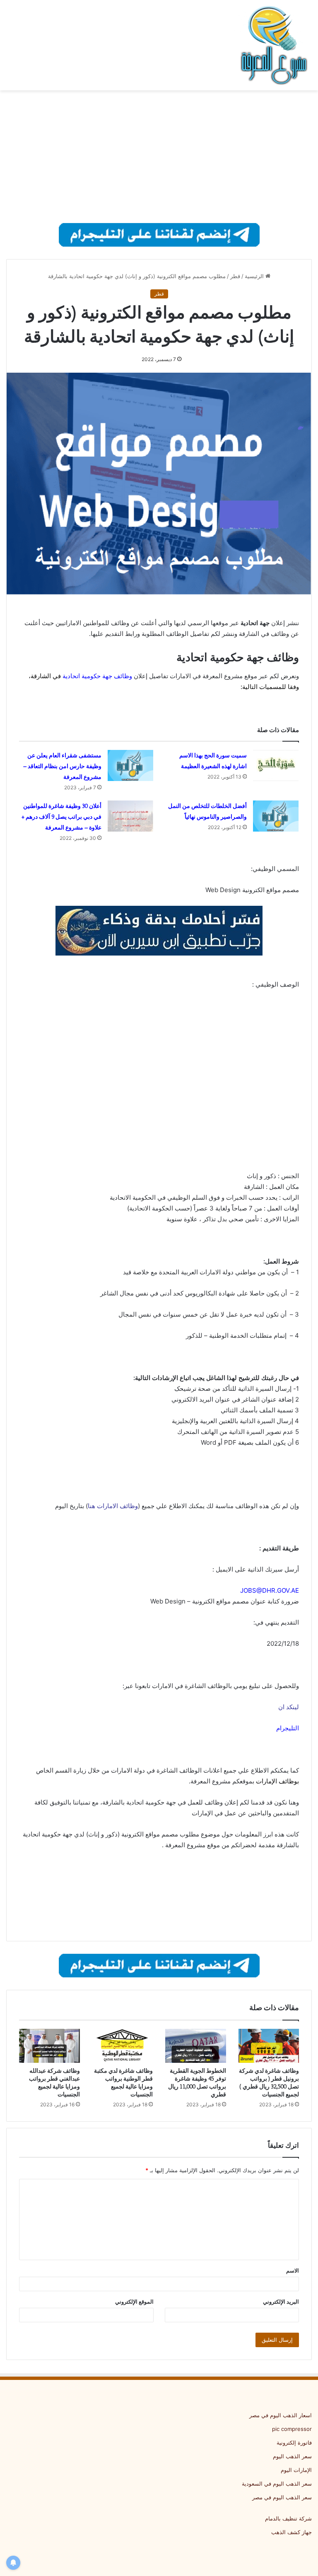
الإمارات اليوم (296, 2470)
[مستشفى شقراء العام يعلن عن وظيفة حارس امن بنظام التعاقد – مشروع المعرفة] (130, 765)
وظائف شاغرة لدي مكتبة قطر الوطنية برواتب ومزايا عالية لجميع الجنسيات (123, 2082)
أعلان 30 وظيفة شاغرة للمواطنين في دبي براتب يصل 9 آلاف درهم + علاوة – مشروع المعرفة (61, 817)
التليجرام (288, 1728)
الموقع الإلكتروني (134, 2302)
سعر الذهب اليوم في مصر (282, 2497)
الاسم (293, 2270)
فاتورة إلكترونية (294, 2443)
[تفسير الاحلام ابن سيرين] (159, 930)
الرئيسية (255, 276)
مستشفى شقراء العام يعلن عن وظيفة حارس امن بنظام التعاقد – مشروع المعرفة (62, 766)
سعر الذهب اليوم (292, 2456)
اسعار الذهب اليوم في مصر (281, 2415)
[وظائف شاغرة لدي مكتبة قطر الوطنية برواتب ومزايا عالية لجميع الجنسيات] (123, 2046)
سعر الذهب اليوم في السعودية (277, 2484)
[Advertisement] (159, 157)
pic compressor (292, 2429)
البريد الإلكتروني (281, 2302)
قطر (235, 276)
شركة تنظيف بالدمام (288, 2518)
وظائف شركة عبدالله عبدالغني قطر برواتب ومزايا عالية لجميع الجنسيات (54, 2082)
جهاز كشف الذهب (291, 2532)
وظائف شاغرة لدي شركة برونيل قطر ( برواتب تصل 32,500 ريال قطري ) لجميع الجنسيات (269, 2082)
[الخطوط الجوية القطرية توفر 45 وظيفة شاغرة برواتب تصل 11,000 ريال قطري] (196, 2046)
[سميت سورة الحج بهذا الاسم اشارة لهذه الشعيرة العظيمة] (276, 765)
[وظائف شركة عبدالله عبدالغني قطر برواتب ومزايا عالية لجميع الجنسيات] (49, 2046)
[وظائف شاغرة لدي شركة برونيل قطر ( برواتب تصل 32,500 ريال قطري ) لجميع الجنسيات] (269, 2046)
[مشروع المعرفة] (272, 45)
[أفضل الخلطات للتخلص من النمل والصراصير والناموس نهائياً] (276, 816)
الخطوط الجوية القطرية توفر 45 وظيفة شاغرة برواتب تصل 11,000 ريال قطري (197, 2082)
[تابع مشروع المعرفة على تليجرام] (159, 234)
